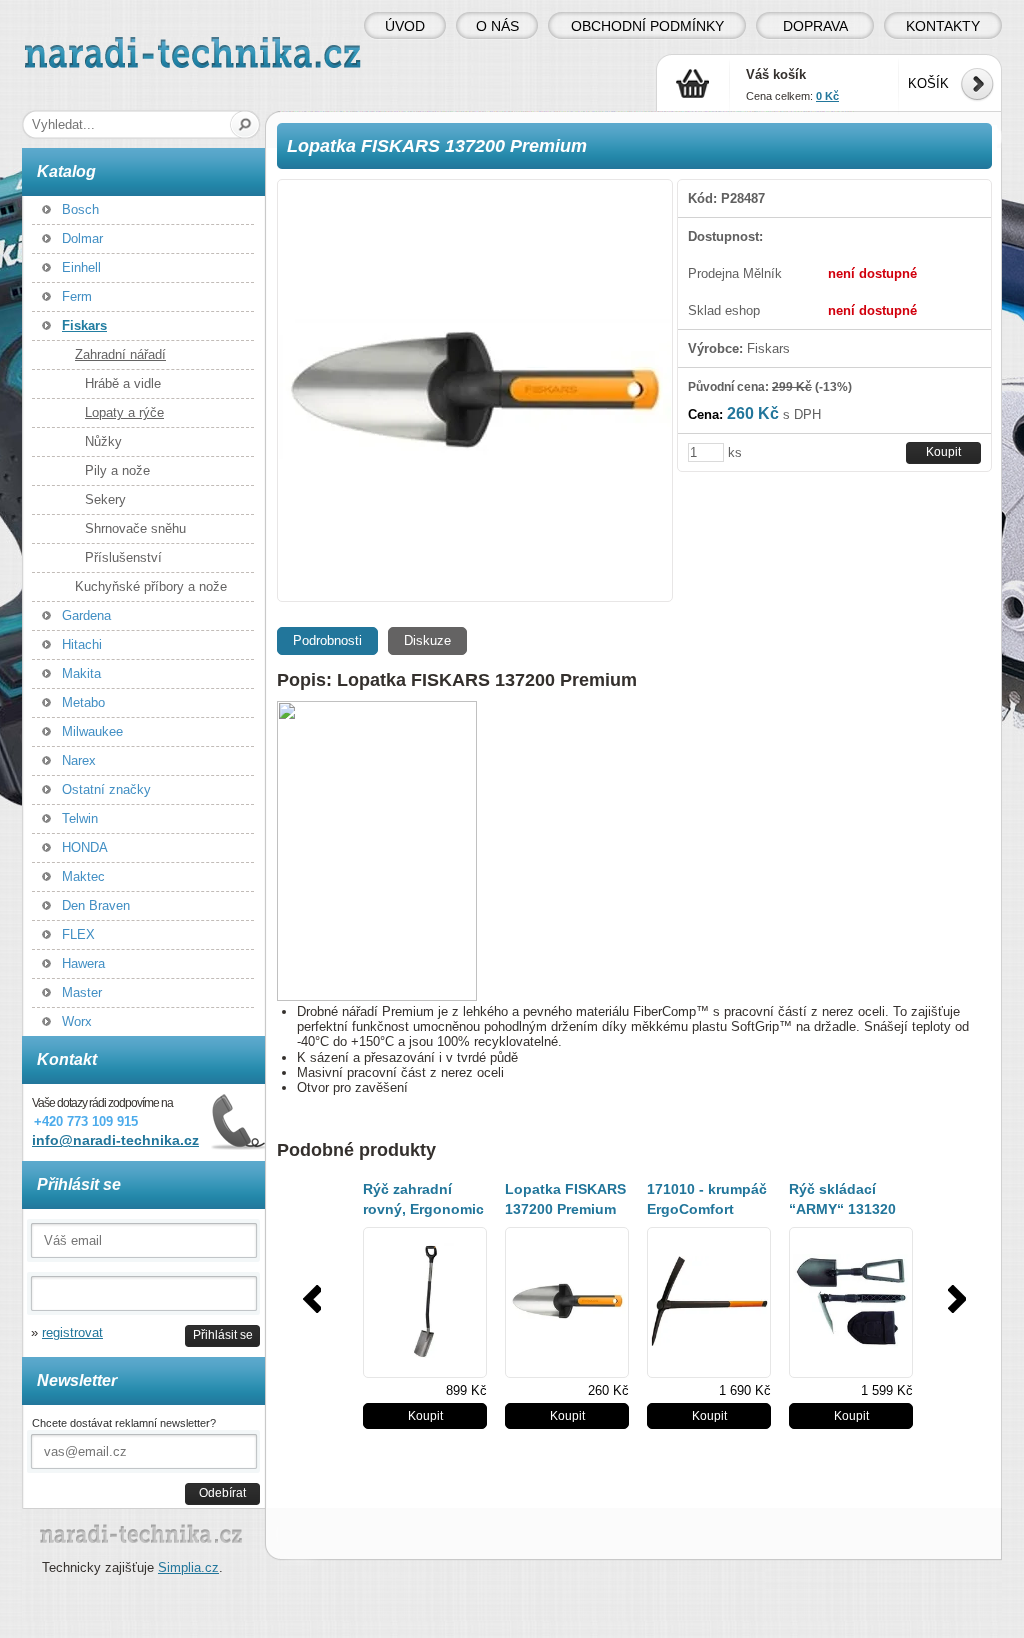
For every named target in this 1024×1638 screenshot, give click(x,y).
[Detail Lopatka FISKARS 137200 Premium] (567, 1302)
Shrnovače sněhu (135, 528)
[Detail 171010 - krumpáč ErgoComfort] (709, 1302)
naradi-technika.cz (78, 44)
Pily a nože (117, 470)
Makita (81, 673)
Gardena (86, 615)
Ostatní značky (106, 789)
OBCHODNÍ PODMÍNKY (647, 26)
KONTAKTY (943, 26)
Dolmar (82, 238)
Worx (77, 1021)
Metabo (83, 702)
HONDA (85, 847)
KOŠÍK (928, 83)
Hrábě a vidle (123, 383)
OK (245, 124)
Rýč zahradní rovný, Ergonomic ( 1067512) (423, 1209)
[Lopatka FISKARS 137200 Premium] (475, 390)
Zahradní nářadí (120, 354)
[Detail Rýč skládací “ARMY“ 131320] (851, 1302)
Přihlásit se (223, 1334)
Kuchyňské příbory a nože (151, 586)
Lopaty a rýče (124, 412)
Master (82, 992)
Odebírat (222, 1492)
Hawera (83, 963)
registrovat (72, 1332)
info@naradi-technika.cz (115, 1140)
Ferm (77, 296)
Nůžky (103, 441)
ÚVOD (405, 26)
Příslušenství (123, 557)
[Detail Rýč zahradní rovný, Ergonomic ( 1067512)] (425, 1302)
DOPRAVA (815, 26)
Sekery (105, 499)
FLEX (78, 934)
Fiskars (84, 325)
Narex (79, 760)
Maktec (83, 876)
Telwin (80, 818)
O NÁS (497, 26)
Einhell (81, 267)
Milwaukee (92, 731)
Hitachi (82, 644)
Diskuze (427, 640)
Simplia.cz (188, 1567)
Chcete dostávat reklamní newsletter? (124, 1423)
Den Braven (96, 905)
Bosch (80, 209)
